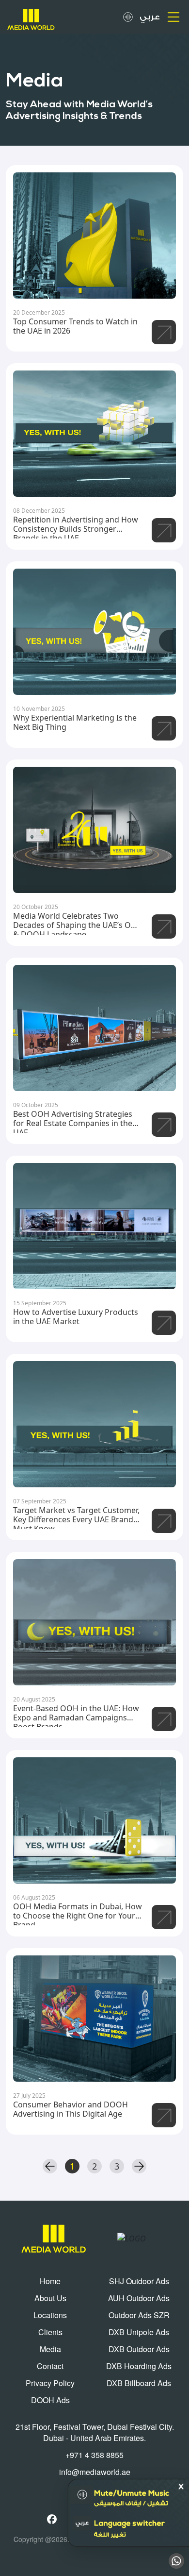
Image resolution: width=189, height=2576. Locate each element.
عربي (150, 17)
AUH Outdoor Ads (139, 2298)
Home (50, 2281)
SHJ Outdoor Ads (139, 2281)
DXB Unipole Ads (139, 2332)
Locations (50, 2315)
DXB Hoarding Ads (139, 2366)
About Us (50, 2298)
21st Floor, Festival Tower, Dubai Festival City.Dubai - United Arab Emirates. (95, 2432)
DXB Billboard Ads (139, 2383)
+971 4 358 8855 (94, 2455)
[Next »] (139, 2166)
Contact (50, 2366)
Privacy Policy (50, 2383)
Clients (50, 2332)
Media (50, 2349)
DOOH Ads (50, 2400)
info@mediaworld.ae (95, 2472)
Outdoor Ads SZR (139, 2315)
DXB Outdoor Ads (139, 2349)
